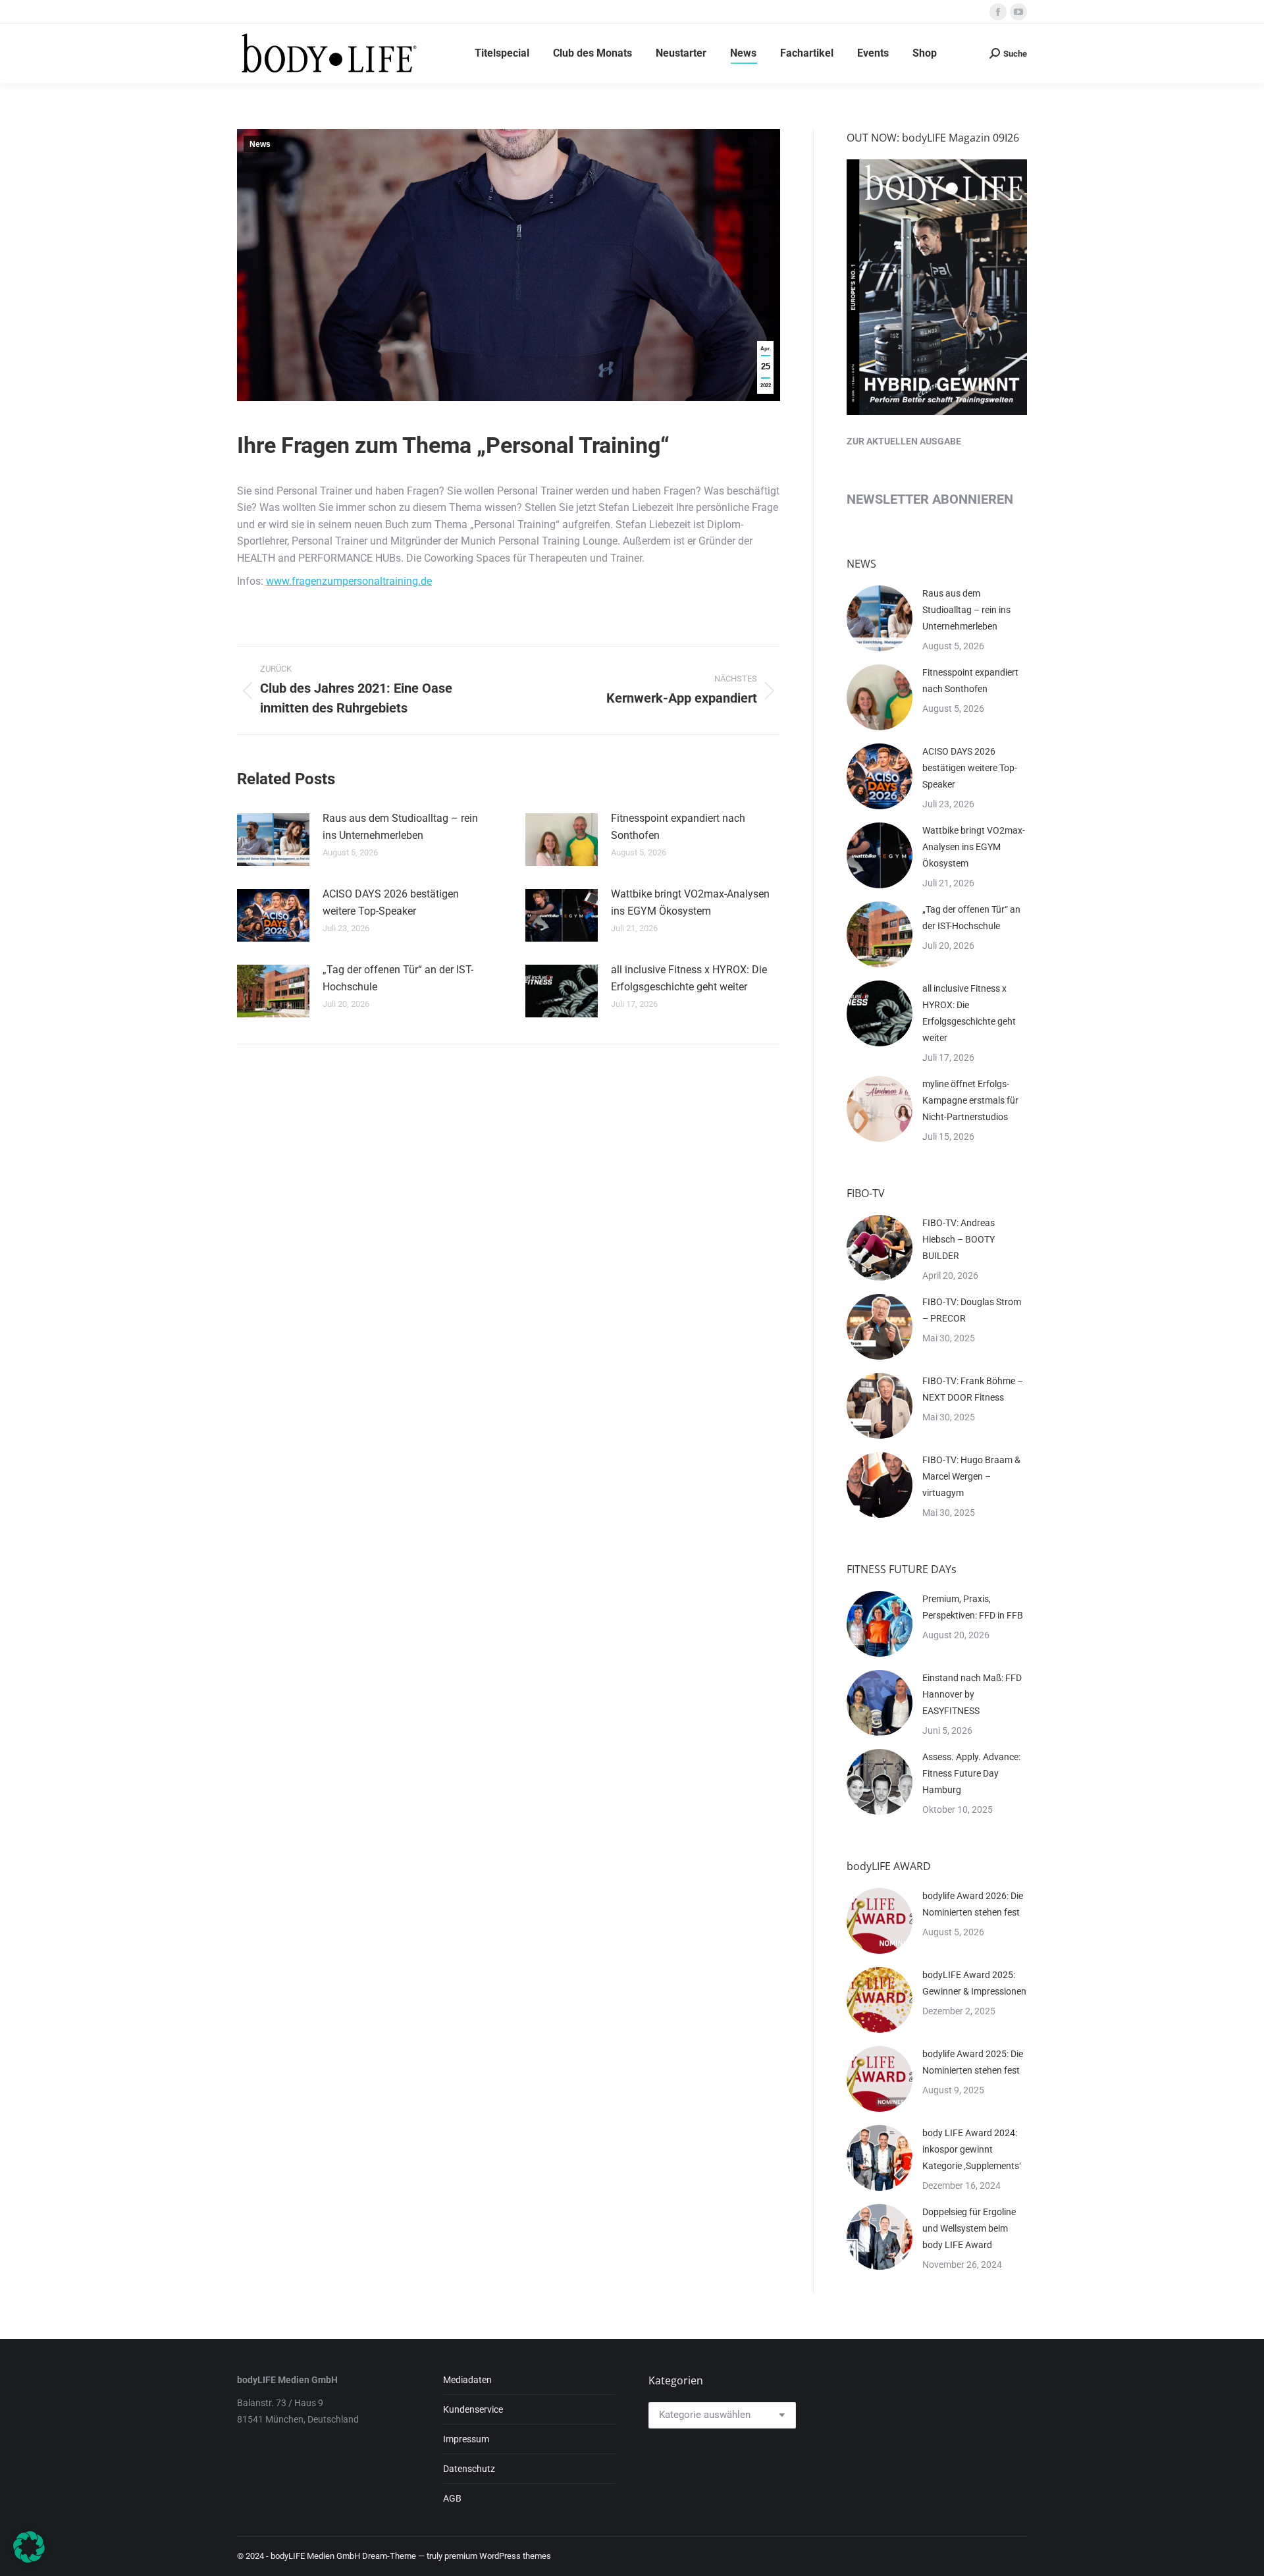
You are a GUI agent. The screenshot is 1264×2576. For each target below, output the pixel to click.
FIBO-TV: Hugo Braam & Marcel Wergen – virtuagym (971, 1476)
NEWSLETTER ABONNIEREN (930, 499)
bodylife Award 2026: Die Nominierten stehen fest (973, 1904)
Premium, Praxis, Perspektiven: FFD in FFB (973, 1607)
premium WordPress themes (498, 2556)
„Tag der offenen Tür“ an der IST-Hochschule (398, 978)
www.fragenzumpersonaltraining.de (349, 581)
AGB (452, 2498)
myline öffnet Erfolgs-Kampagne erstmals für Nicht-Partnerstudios (970, 1100)
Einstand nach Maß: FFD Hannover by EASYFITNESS (972, 1694)
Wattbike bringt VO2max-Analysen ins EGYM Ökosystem (690, 902)
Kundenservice (473, 2409)
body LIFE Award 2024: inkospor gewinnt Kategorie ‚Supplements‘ (972, 2149)
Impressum (466, 2439)
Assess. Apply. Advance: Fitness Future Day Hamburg (971, 1773)
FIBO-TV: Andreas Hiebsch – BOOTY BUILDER (959, 1239)
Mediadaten (467, 2380)
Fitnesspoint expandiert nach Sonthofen (678, 827)
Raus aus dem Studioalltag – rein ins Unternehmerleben (400, 827)
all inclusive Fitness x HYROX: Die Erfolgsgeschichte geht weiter (689, 978)
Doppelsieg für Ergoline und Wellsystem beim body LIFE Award (969, 2228)
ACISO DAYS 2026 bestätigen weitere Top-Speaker (391, 902)
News (260, 144)
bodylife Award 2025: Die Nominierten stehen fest (973, 2062)
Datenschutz (469, 2469)
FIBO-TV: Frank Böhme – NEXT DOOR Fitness (973, 1389)
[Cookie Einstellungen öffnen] (29, 2559)
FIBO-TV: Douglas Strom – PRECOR (972, 1310)
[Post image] (273, 840)
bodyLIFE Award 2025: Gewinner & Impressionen (974, 1983)
